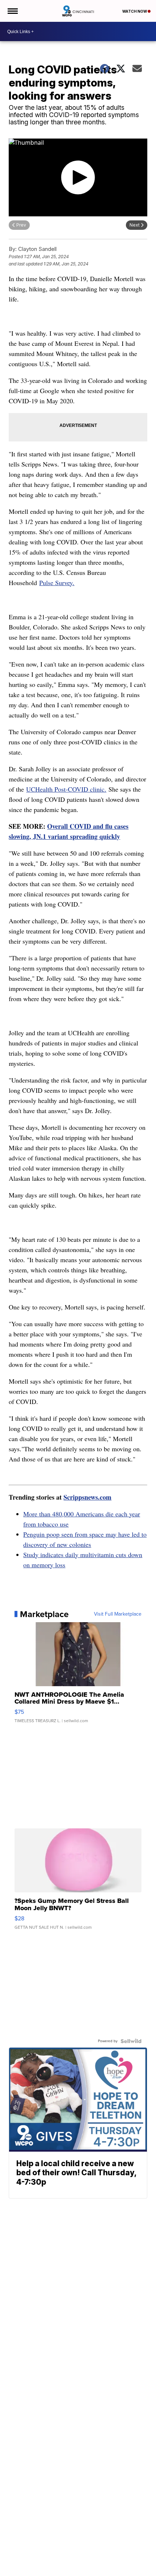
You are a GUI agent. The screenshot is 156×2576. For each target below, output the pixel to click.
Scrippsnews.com (87, 1497)
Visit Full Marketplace (118, 1614)
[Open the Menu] (12, 11)
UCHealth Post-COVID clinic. (66, 789)
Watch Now (135, 11)
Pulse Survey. (57, 583)
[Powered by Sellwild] (131, 2041)
